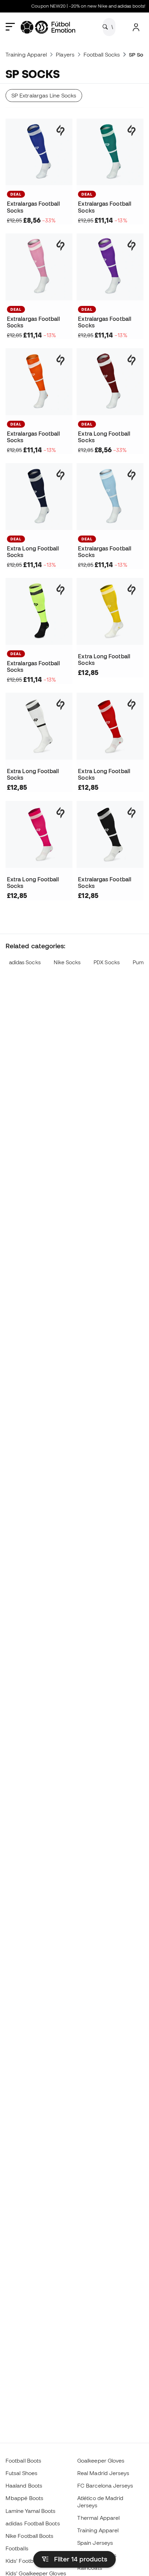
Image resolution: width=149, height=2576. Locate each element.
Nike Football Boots (29, 2536)
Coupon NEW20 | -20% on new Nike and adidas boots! (82, 6)
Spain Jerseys (95, 2543)
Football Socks (102, 54)
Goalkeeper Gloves (101, 2461)
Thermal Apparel (98, 2518)
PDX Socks (107, 962)
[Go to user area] (136, 27)
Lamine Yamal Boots (30, 2511)
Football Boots (23, 2461)
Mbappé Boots (24, 2498)
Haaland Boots (24, 2485)
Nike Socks (67, 962)
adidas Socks (25, 962)
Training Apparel (26, 54)
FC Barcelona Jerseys (105, 2485)
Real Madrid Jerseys (103, 2473)
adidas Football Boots (33, 2523)
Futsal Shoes (21, 2473)
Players (65, 54)
